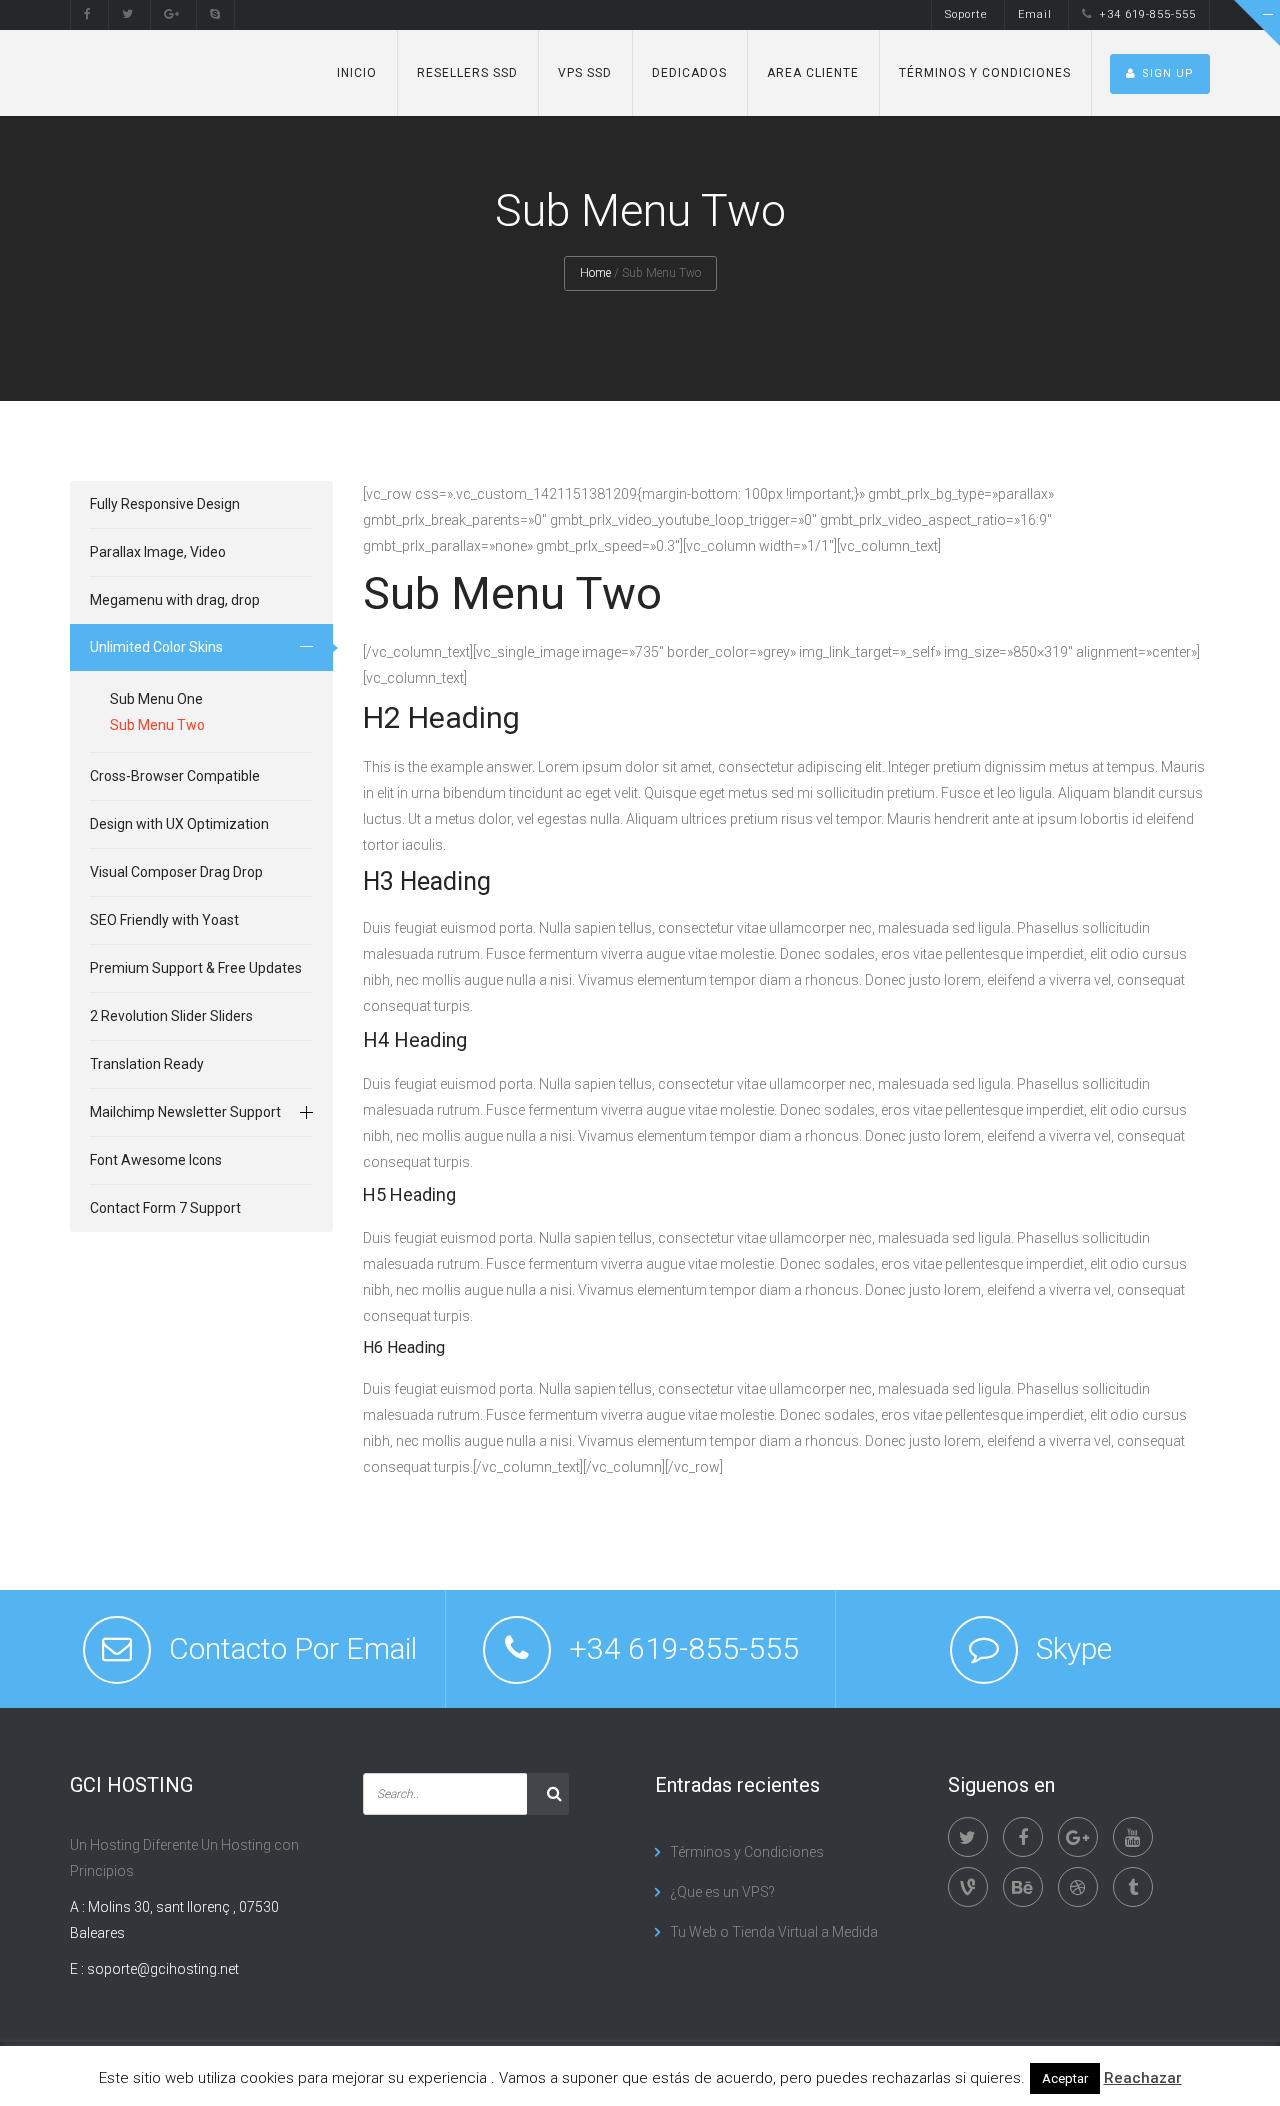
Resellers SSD (467, 73)
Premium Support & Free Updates (196, 968)
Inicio (357, 73)
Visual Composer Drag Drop (176, 872)
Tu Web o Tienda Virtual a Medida (774, 1932)
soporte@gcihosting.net (163, 1969)
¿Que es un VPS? (722, 1892)
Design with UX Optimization (179, 824)
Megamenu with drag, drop (175, 600)
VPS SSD (585, 73)
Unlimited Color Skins (156, 647)
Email (1035, 14)
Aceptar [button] (1065, 2078)
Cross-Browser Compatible (175, 776)
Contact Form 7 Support (165, 1208)
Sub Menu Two (157, 725)
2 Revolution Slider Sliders (171, 1016)
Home (595, 273)
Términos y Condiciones (985, 73)
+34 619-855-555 (1147, 14)
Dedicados (689, 73)
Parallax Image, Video (158, 552)
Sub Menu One (156, 699)
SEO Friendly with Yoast (164, 920)
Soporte (966, 14)
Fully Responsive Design (165, 504)
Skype (1074, 1648)
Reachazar (1143, 2078)
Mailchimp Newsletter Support (185, 1112)
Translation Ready (147, 1064)
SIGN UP (1168, 73)
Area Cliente (813, 73)
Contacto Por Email (293, 1648)
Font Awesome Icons (156, 1160)
